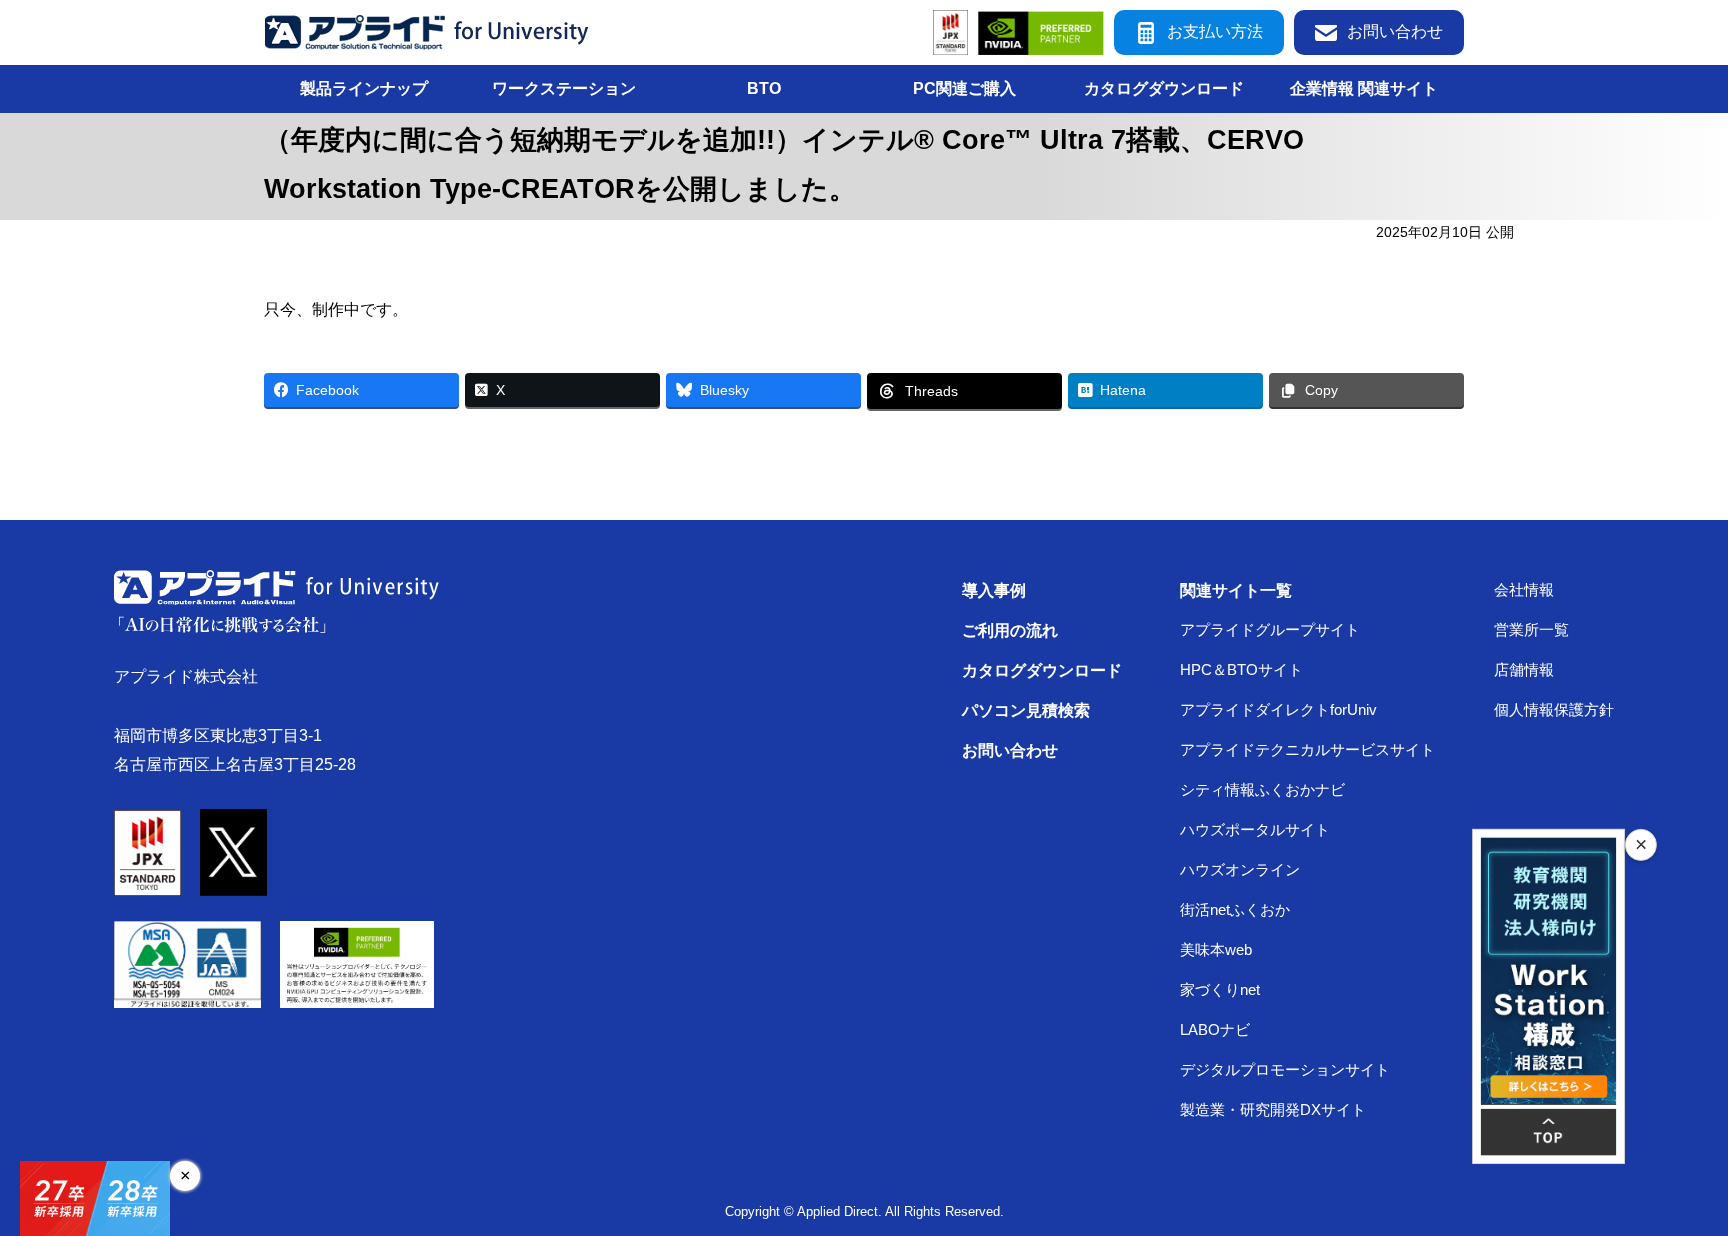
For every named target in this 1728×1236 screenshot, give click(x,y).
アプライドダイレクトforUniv (1278, 710)
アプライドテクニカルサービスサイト (1307, 750)
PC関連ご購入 (964, 88)
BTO (764, 88)
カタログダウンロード (1164, 88)
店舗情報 (1524, 670)
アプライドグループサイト (1270, 630)
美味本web (1216, 950)
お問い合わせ (1395, 31)
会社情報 (1524, 590)
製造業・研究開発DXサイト (1273, 1110)
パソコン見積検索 (1026, 710)
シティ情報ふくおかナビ (1262, 790)
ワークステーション (564, 88)
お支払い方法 (1215, 31)
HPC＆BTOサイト (1241, 670)
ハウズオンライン (1240, 870)
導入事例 (994, 590)
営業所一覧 (1531, 630)
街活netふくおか (1235, 910)
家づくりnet (1220, 990)
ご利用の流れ (1010, 630)
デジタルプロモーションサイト (1285, 1070)
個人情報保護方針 (1554, 710)
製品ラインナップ (364, 88)
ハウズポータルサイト (1255, 830)
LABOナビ (1215, 1030)
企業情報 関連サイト (1364, 88)
